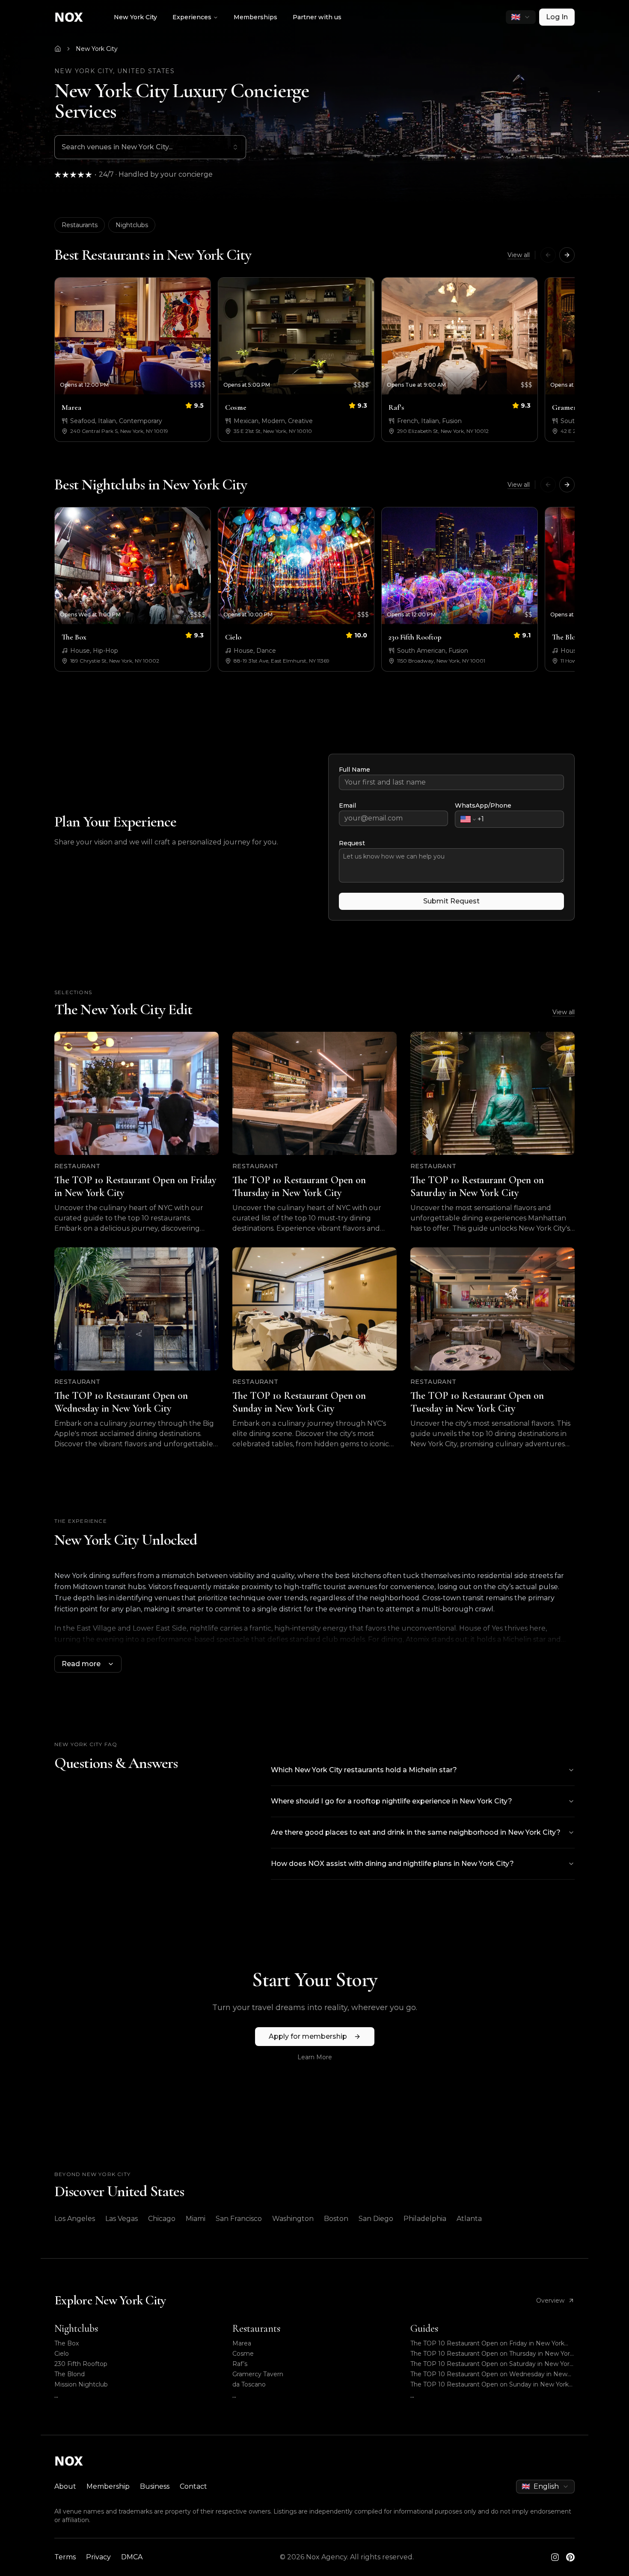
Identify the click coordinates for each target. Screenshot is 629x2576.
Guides (424, 2329)
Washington (293, 2219)
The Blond (70, 2374)
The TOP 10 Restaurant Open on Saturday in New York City (492, 2364)
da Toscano (249, 2384)
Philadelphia (425, 2219)
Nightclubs (132, 225)
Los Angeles (75, 2219)
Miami (196, 2219)
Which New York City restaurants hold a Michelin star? (364, 1770)
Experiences (192, 17)
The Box (67, 2343)
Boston (336, 2219)
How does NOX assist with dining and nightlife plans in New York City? (392, 1864)
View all (519, 255)
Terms (65, 2557)
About (65, 2486)
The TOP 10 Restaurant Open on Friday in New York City (487, 2344)
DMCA (132, 2557)
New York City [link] (97, 49)
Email (347, 805)
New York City (135, 17)
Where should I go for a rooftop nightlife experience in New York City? (392, 1801)
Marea (242, 2343)
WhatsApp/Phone (483, 805)
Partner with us (317, 17)
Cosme (243, 2354)
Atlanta (469, 2219)
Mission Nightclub (81, 2384)
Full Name (355, 770)
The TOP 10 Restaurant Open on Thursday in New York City (492, 2354)
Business (155, 2486)
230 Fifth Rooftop (81, 2364)
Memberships (255, 17)
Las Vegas (122, 2219)
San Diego (376, 2219)
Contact (193, 2486)
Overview (550, 2301)
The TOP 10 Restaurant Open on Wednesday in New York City (489, 2374)
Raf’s (240, 2364)
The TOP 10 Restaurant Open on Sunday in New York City (490, 2385)
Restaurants (80, 225)
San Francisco (239, 2219)
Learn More (315, 2057)
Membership (108, 2486)
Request (352, 843)
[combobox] (521, 17)
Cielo (62, 2354)
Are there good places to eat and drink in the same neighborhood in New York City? (416, 1832)
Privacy (98, 2557)
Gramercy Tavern (258, 2374)
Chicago (162, 2219)
